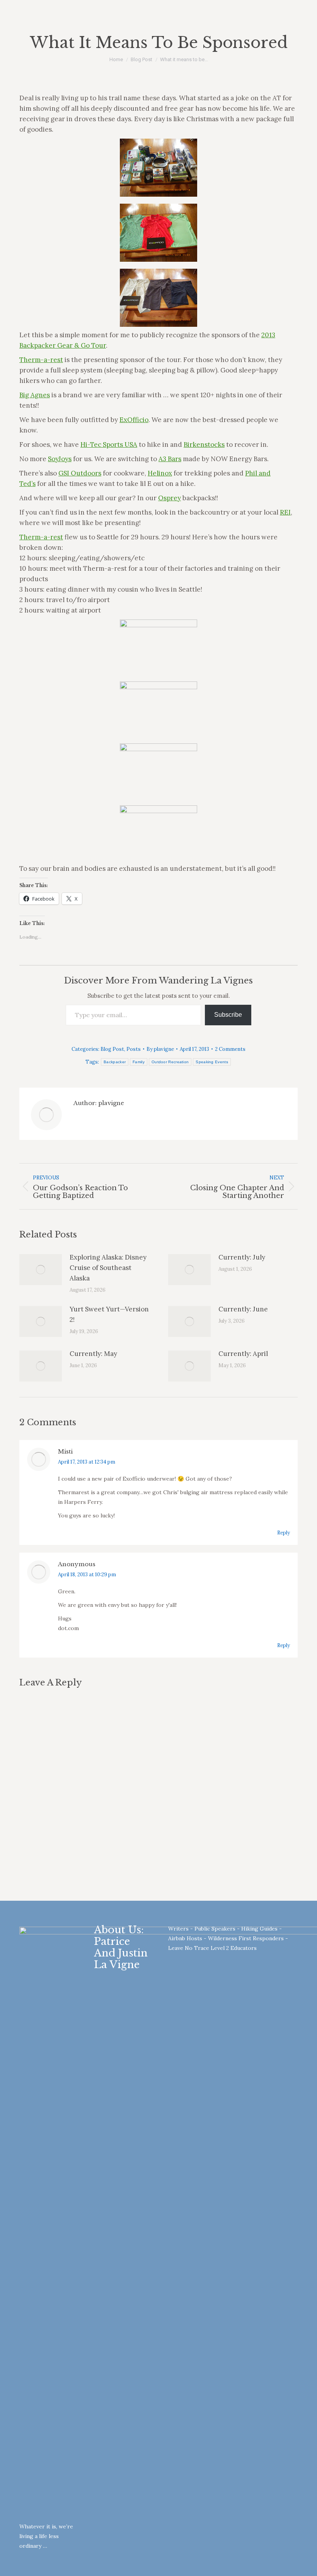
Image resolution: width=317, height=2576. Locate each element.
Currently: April (243, 1354)
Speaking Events (212, 1062)
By (160, 1049)
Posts (134, 1049)
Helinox (160, 473)
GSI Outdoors (80, 473)
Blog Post (112, 1049)
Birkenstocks (204, 444)
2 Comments (230, 1049)
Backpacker (115, 1062)
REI (285, 512)
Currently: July (242, 1257)
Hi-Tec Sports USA (109, 444)
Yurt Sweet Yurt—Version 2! (109, 1314)
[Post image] (41, 1270)
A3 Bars (170, 459)
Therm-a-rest (41, 360)
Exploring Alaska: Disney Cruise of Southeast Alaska (108, 1268)
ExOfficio (134, 420)
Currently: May (93, 1354)
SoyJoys (60, 459)
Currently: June (243, 1309)
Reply (284, 1533)
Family (139, 1062)
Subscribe (228, 1015)
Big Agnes (35, 395)
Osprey (170, 498)
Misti (65, 1451)
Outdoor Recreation (170, 1062)
